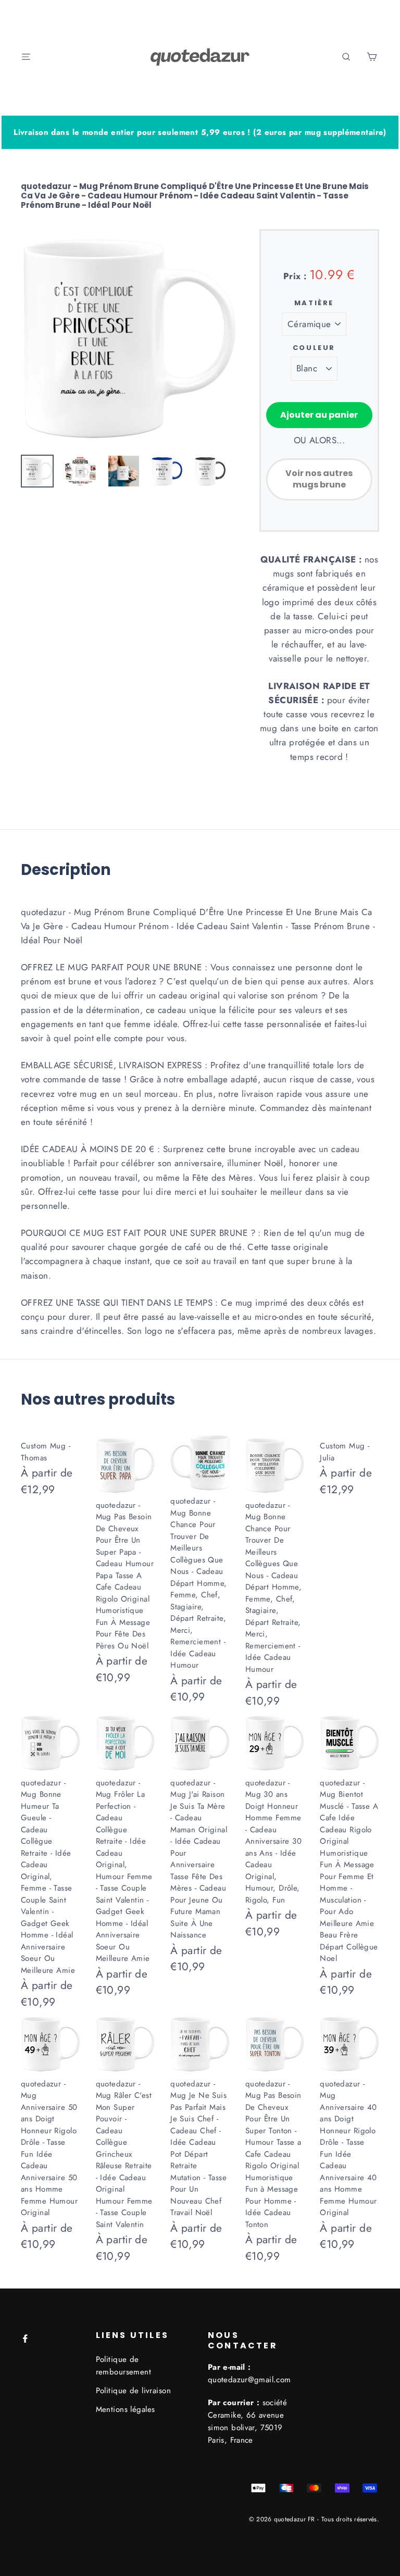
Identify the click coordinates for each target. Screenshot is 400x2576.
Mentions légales (126, 2409)
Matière (314, 303)
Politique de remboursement (124, 2366)
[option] (128, 337)
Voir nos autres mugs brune (319, 479)
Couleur (314, 348)
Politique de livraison (133, 2391)
